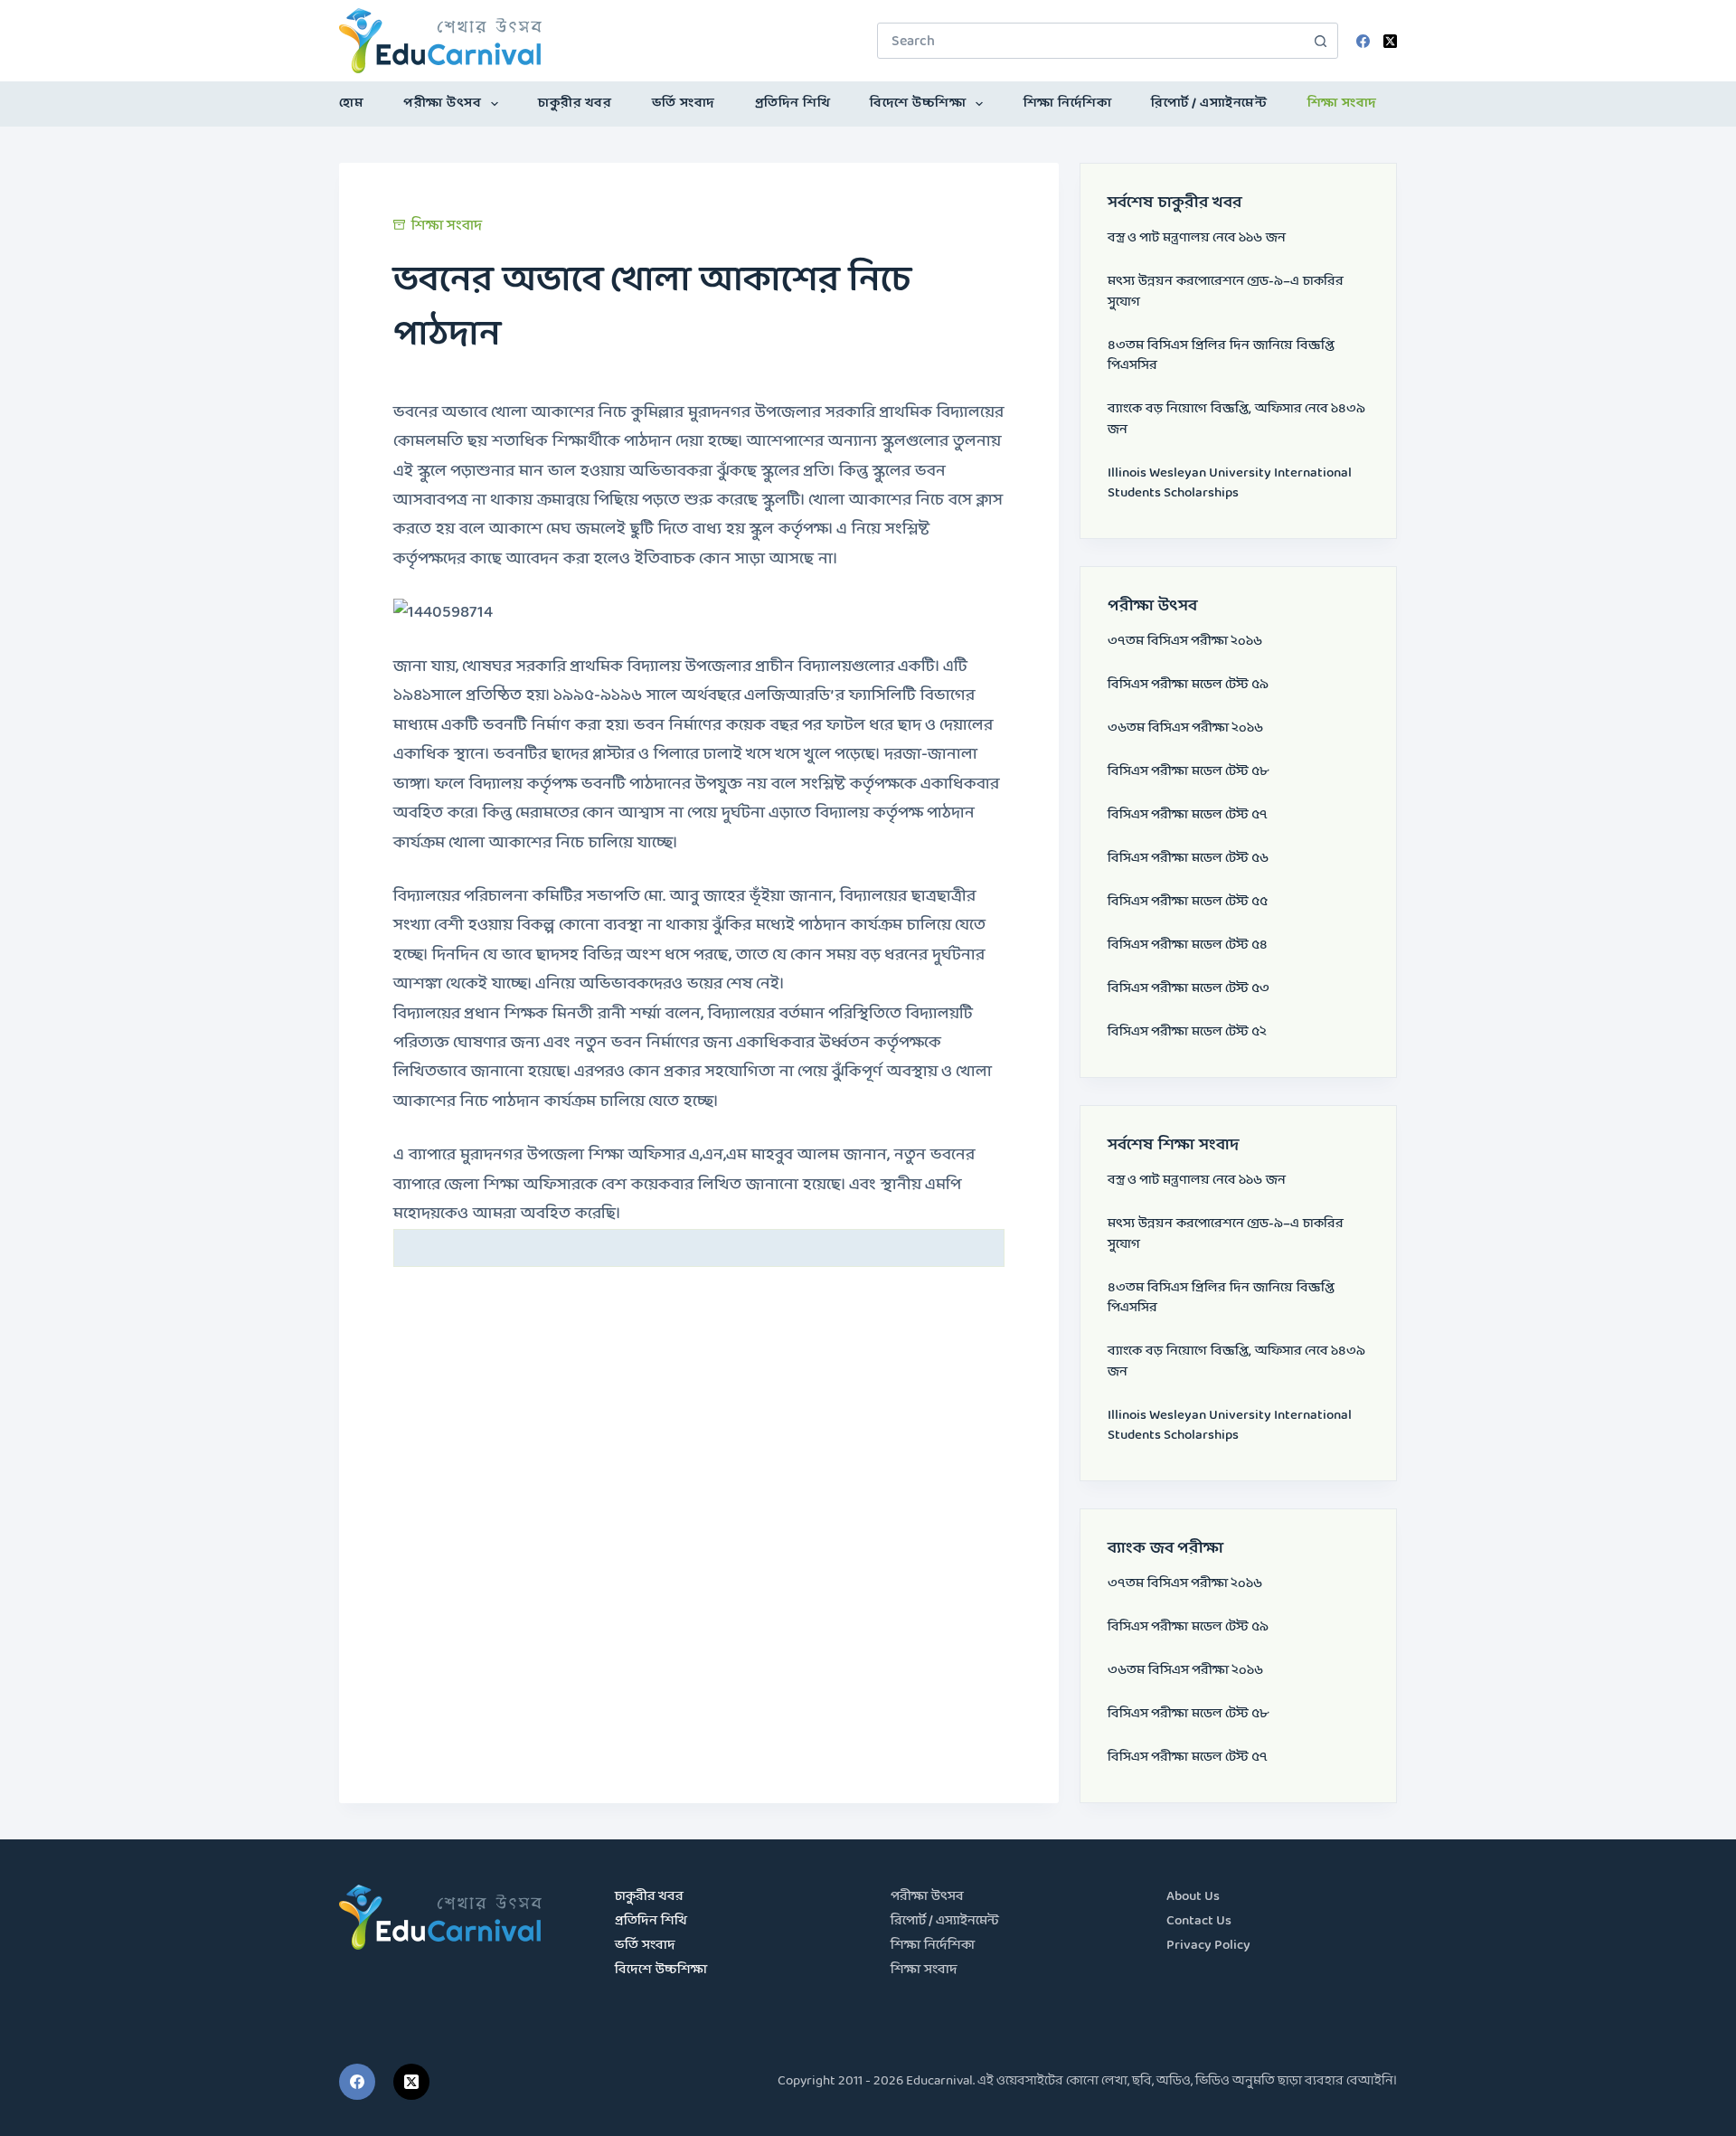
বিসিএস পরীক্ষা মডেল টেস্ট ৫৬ (1188, 859)
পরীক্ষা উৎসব (442, 104)
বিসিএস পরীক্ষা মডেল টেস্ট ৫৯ (1188, 685)
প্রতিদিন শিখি (793, 104)
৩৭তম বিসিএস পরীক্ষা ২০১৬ (1185, 642)
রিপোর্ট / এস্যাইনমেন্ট (1209, 104)
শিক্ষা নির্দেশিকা (1068, 104)
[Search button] (1320, 41)
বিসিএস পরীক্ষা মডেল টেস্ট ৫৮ (1188, 772)
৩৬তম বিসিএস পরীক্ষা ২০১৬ (1185, 728)
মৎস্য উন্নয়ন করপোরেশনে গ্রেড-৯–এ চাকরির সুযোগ (1226, 292)
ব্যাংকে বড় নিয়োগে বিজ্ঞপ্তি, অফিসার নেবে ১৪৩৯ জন (1236, 420)
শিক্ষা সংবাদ (1342, 104)
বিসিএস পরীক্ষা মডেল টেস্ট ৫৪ (1188, 945)
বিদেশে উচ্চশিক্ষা (918, 104)
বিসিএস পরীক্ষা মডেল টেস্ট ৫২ (1187, 1032)
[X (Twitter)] (1390, 41)
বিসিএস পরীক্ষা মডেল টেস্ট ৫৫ (1188, 902)
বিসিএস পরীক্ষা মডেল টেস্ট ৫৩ (1189, 989)
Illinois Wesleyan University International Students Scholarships (1230, 484)
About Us (1193, 1897)
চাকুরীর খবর (575, 104)
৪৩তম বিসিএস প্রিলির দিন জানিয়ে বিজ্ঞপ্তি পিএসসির (1221, 356)
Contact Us (1199, 1921)
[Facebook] (1363, 41)
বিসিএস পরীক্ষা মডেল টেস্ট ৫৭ (1188, 815)
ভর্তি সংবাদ (684, 104)
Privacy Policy (1208, 1946)
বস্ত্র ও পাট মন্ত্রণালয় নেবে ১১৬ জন (1197, 238)
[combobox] (1090, 41)
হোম (351, 104)
